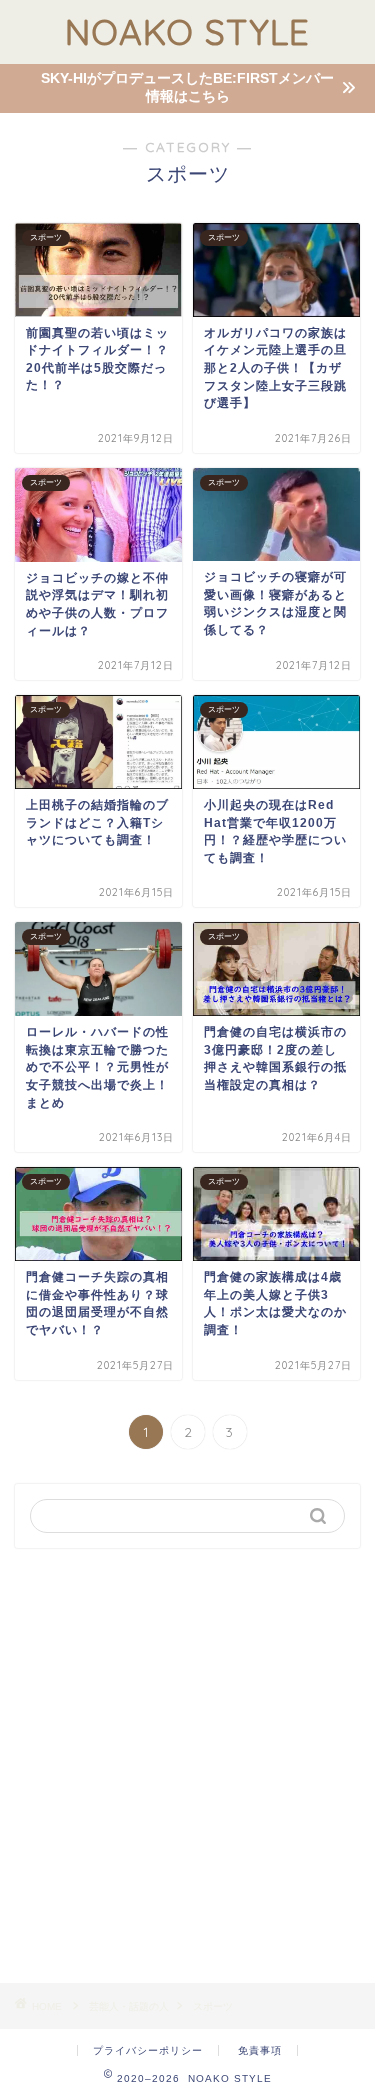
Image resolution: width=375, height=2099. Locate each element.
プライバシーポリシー (148, 2050)
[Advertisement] (187, 1765)
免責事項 (260, 2050)
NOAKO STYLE (187, 32)
